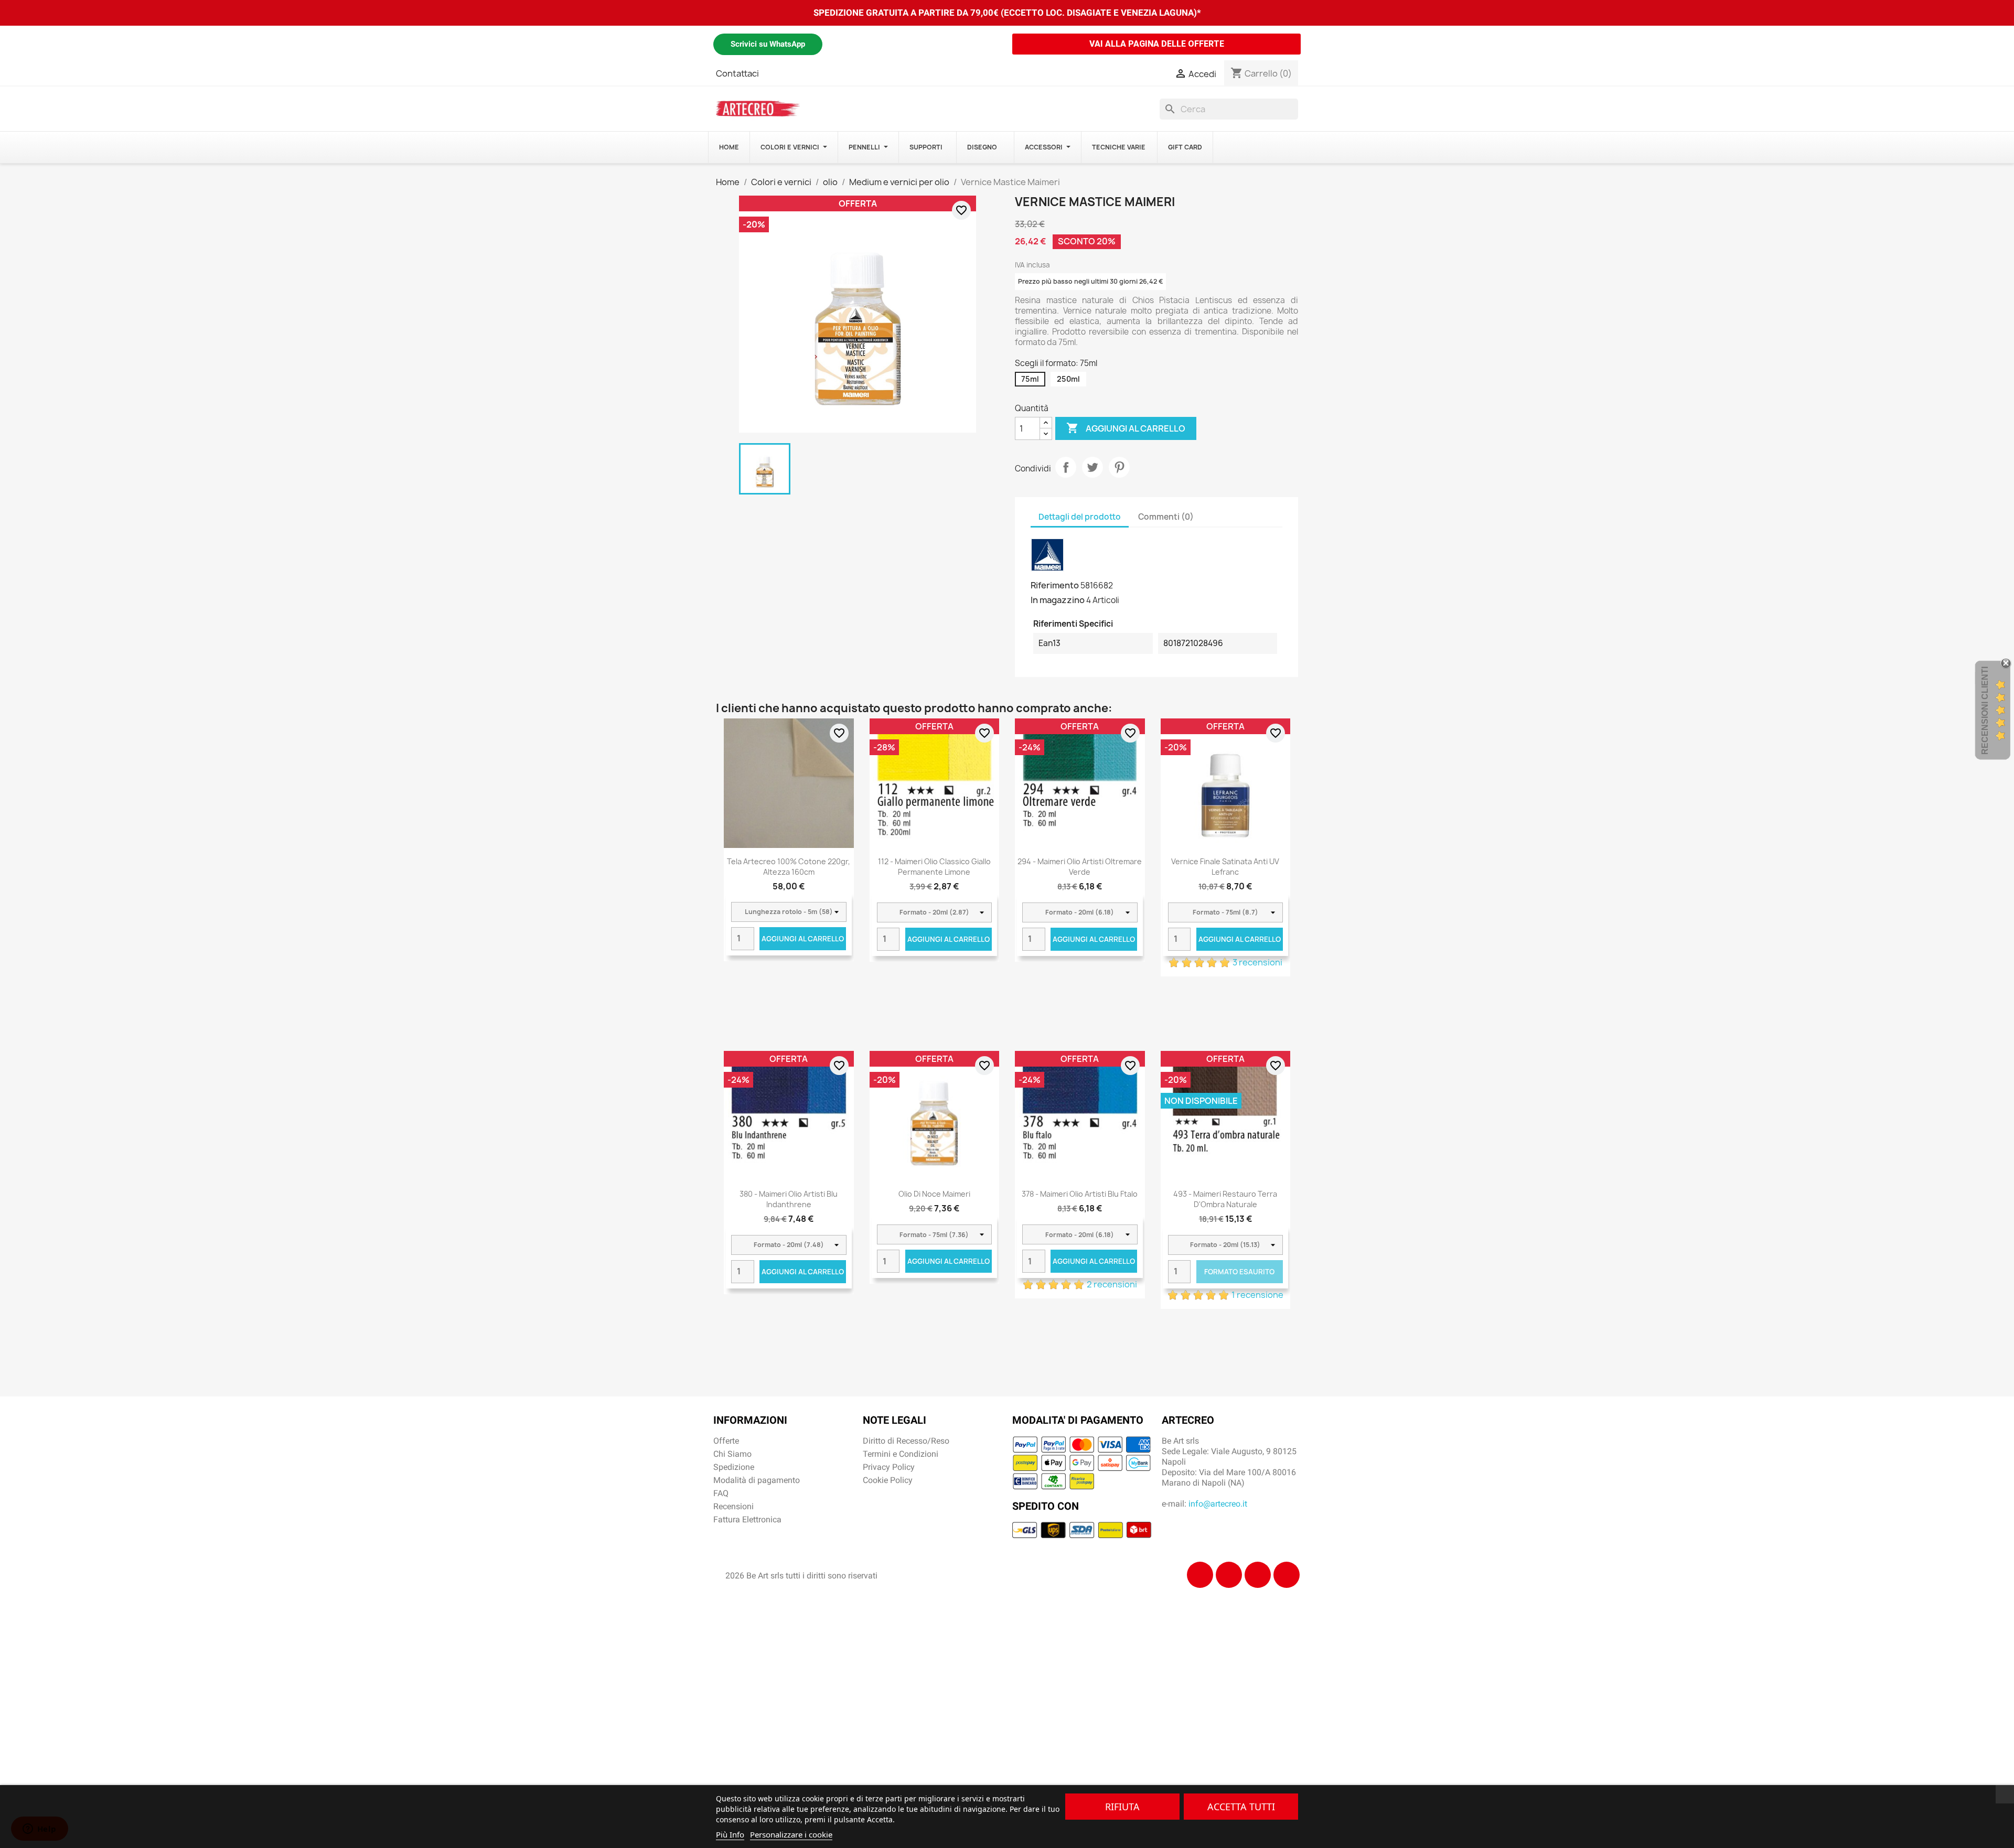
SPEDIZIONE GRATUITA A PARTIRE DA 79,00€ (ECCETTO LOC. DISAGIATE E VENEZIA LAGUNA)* (1007, 13)
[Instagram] (1229, 1575)
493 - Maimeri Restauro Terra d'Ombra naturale (1225, 1199)
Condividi (1066, 467)
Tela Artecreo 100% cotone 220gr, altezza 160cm (789, 867)
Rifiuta (1122, 1807)
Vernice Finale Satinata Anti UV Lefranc (1225, 867)
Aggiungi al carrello (1126, 428)
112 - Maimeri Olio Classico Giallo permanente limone (934, 867)
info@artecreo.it (1218, 1504)
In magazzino (1058, 600)
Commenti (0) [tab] (1166, 517)
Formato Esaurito (1239, 1272)
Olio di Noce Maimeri (934, 1194)
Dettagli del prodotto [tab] (1080, 517)
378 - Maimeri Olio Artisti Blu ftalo (1080, 1194)
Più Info (730, 1834)
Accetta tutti (1241, 1807)
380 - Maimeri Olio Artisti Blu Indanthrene (789, 1199)
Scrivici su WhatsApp (768, 44)
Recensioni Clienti (1985, 711)
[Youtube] (1287, 1575)
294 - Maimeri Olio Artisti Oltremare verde (1080, 867)
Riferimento (1055, 585)
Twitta (1092, 467)
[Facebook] (1200, 1575)
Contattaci (737, 73)
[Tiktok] (1258, 1575)
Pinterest (1119, 467)
